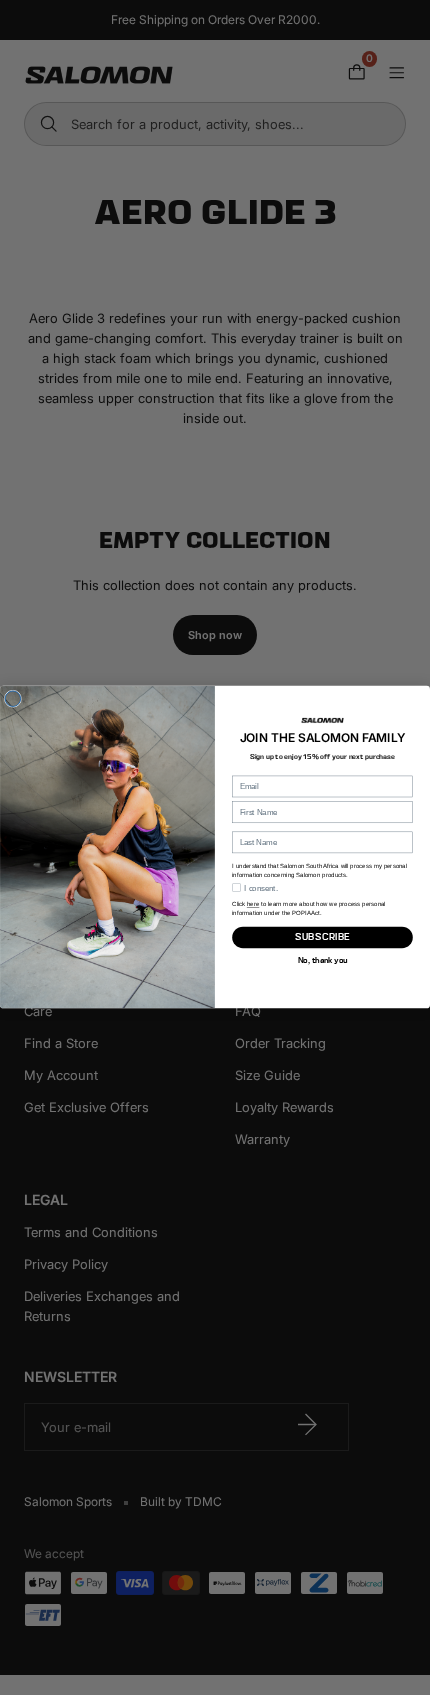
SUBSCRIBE (322, 937)
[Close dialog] (12, 698)
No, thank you (322, 960)
